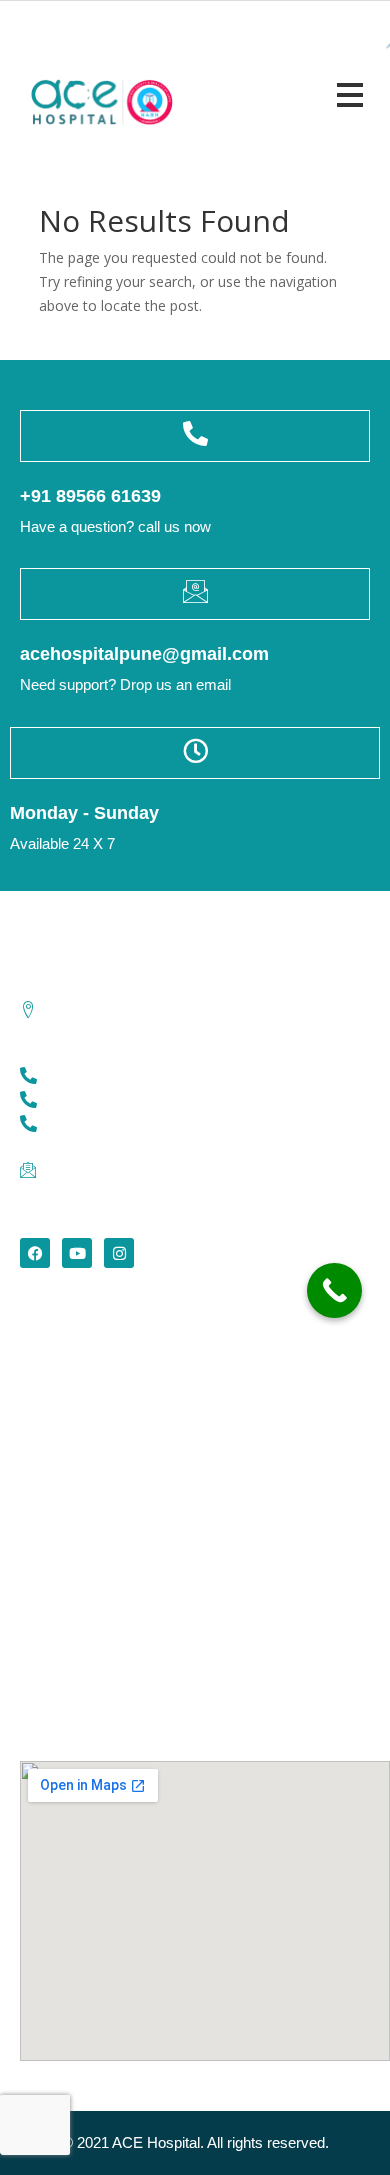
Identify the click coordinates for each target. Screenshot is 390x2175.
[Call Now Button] (334, 1290)
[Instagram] (119, 1253)
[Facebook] (35, 1253)
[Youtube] (77, 1253)
